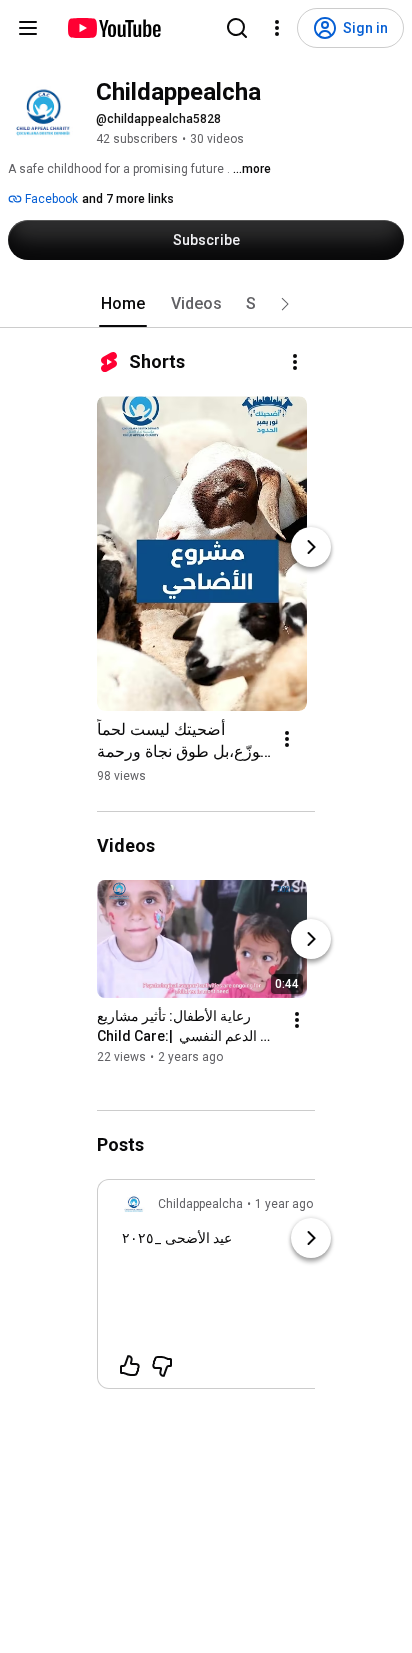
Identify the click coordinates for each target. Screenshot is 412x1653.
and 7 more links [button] (128, 199)
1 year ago (284, 1204)
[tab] (123, 304)
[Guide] (28, 28)
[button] (285, 304)
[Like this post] (130, 1366)
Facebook (50, 199)
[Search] (237, 28)
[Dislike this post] (162, 1366)
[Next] (311, 547)
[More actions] (295, 362)
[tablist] (206, 304)
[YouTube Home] (113, 28)
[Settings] (277, 28)
